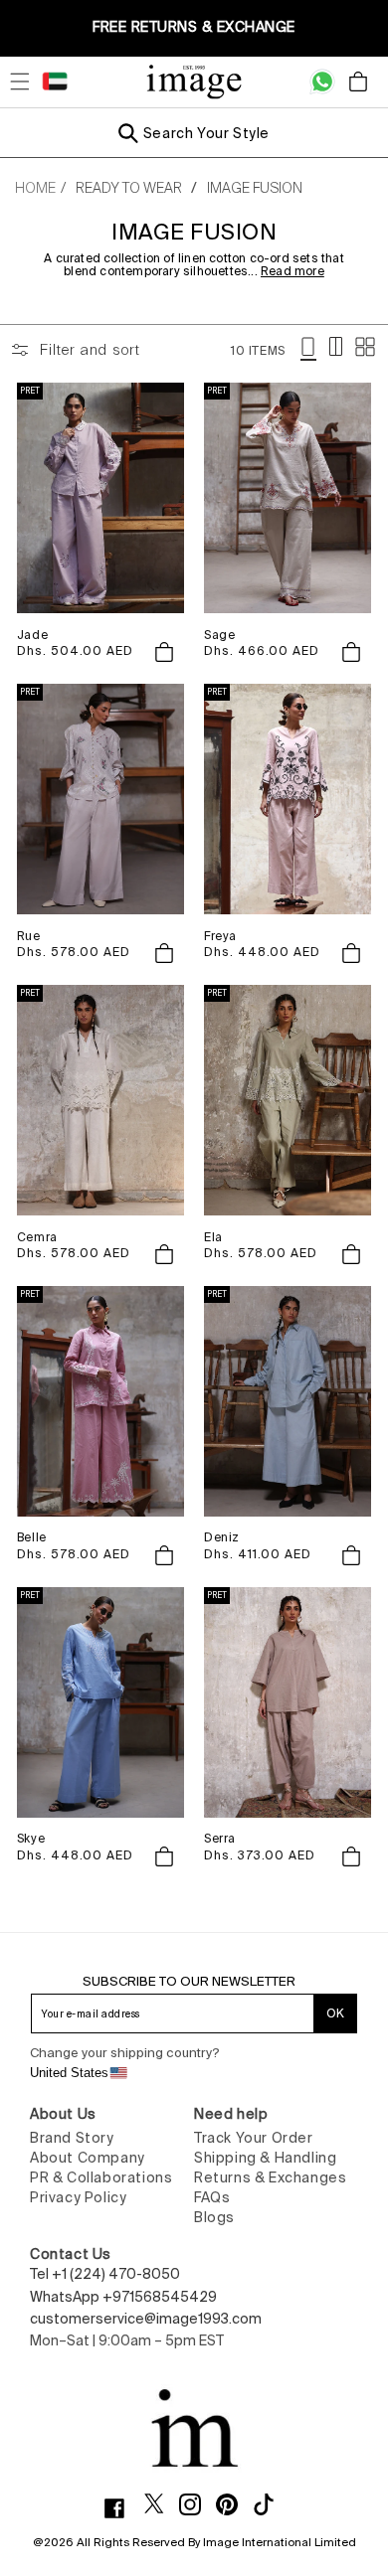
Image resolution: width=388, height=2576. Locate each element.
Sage (219, 635)
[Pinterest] (234, 2504)
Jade (32, 635)
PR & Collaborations (101, 2177)
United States (69, 2073)
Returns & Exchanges (270, 2177)
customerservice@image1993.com (146, 2319)
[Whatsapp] (322, 81)
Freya (220, 936)
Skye (31, 1838)
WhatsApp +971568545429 (123, 2297)
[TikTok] (271, 2504)
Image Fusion (255, 188)
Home (35, 188)
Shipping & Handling (265, 2158)
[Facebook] (122, 2508)
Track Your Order (254, 2138)
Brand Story (72, 2138)
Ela (213, 1237)
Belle (32, 1537)
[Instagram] (197, 2504)
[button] (20, 81)
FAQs (212, 2197)
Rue (29, 936)
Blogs (214, 2217)
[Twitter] (162, 2503)
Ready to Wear (129, 188)
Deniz (222, 1537)
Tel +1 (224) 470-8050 (105, 2274)
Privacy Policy (78, 2197)
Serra (220, 1838)
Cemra (37, 1237)
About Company (88, 2158)
